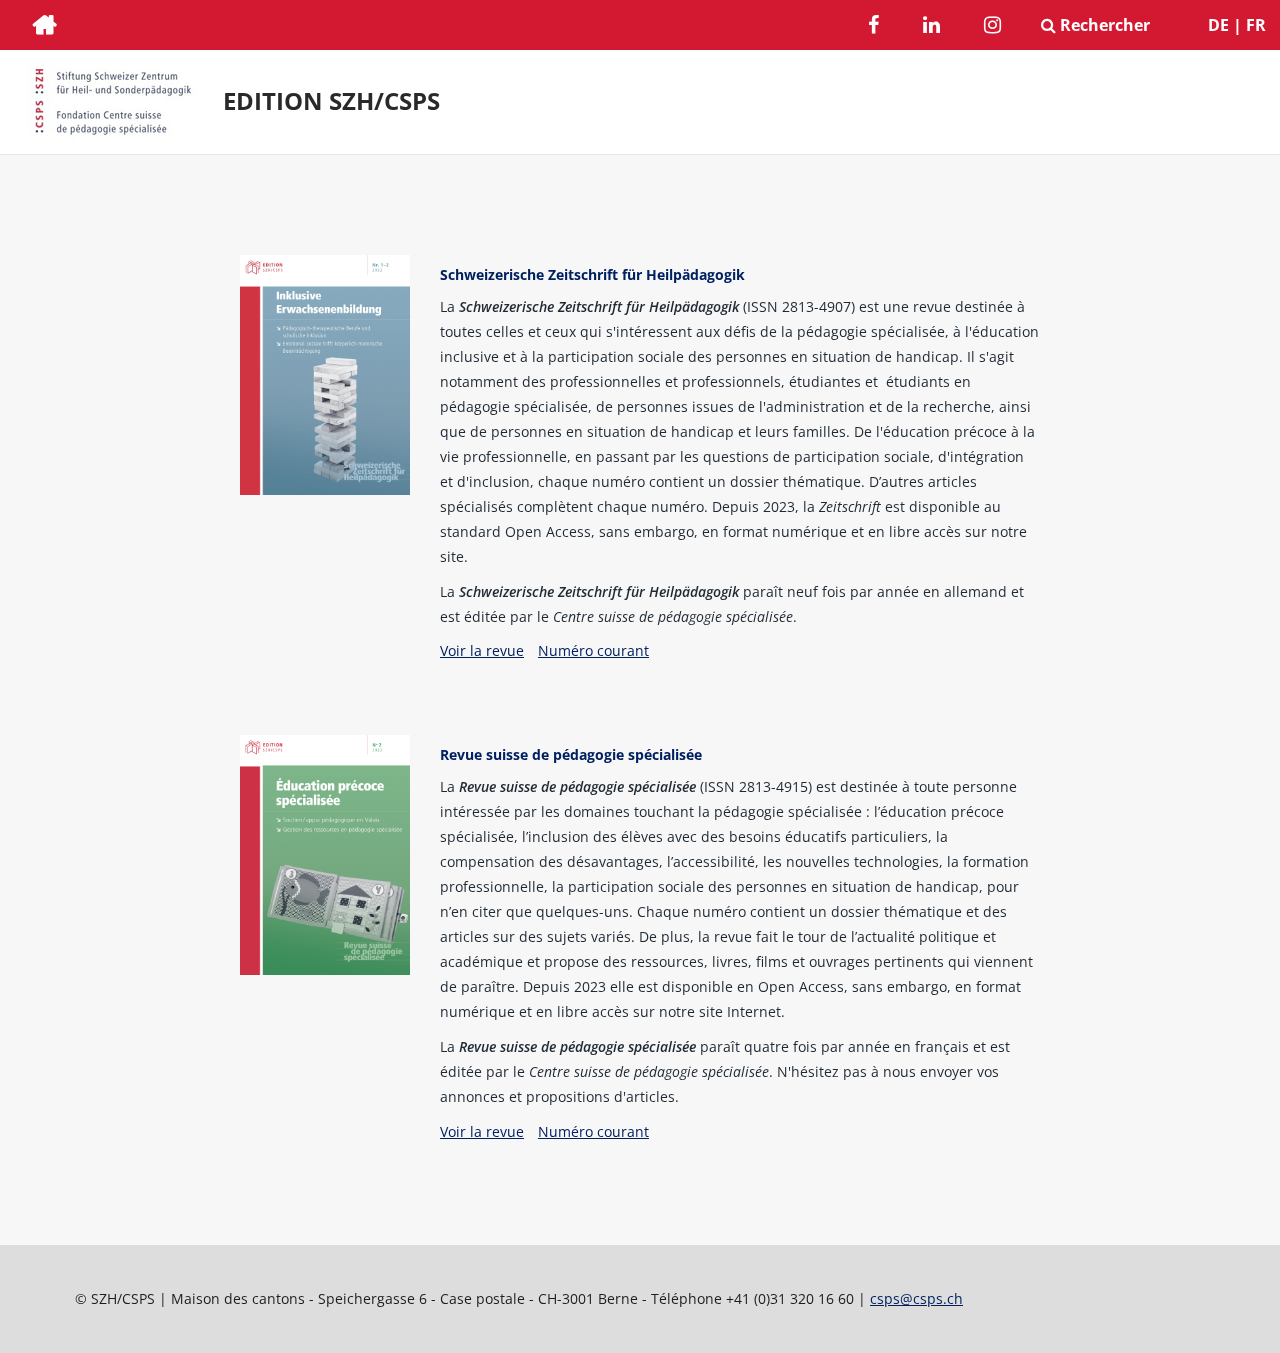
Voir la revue (482, 650)
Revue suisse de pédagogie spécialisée (571, 754)
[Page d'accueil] (45, 27)
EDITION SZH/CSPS (331, 101)
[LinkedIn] (931, 27)
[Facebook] (873, 27)
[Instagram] (992, 27)
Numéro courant (593, 650)
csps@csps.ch (916, 1298)
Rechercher (1103, 25)
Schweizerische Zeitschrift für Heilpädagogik (592, 274)
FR (1256, 25)
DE (1218, 25)
